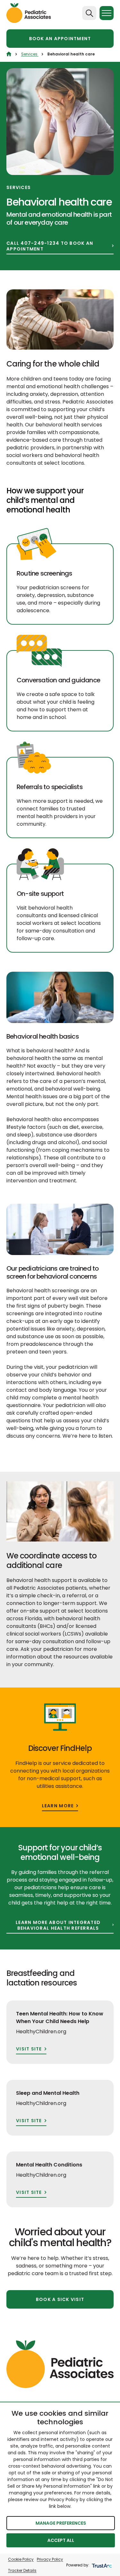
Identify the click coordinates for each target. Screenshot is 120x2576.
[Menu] (107, 13)
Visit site (29, 2049)
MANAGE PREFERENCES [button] (61, 2523)
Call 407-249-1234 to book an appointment (50, 246)
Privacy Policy (50, 2559)
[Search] (89, 13)
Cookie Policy (21, 2559)
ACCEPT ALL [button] (61, 2540)
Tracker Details (22, 2570)
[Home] (9, 54)
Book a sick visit (60, 2299)
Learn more (58, 1806)
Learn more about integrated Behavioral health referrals (58, 1925)
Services (30, 54)
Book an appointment (60, 39)
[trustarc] (101, 2565)
